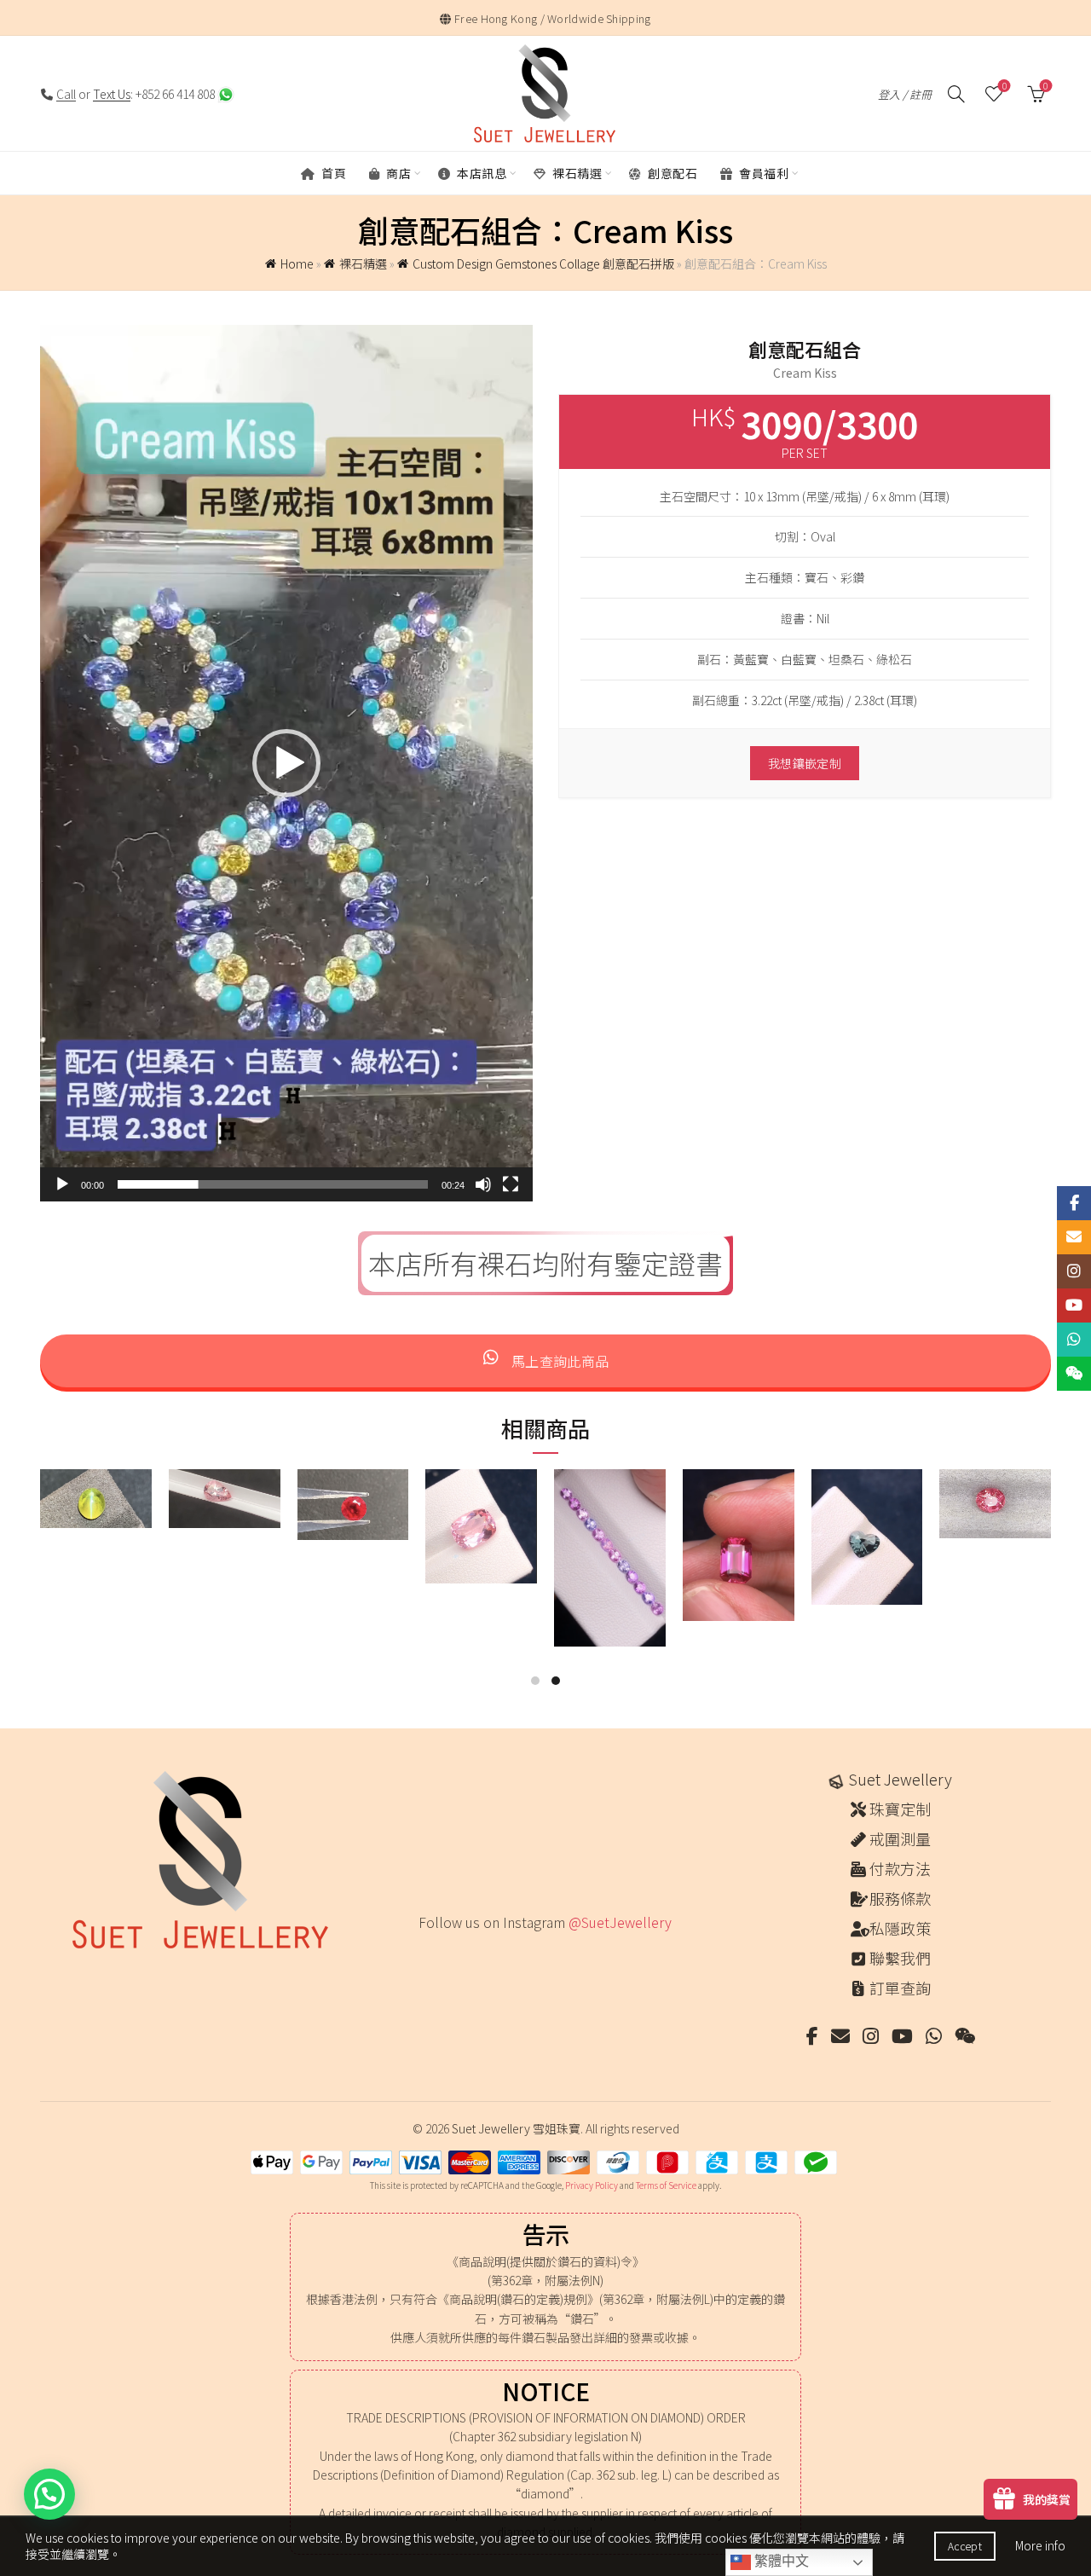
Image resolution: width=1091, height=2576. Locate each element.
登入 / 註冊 (905, 94)
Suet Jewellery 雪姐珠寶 (516, 2128)
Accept (965, 2546)
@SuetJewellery (620, 1922)
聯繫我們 (900, 1958)
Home (297, 263)
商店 (398, 173)
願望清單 (1004, 87)
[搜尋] (956, 94)
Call (66, 94)
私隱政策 (900, 1928)
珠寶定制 (900, 1809)
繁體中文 (780, 2561)
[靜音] (483, 1184)
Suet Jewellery (900, 1779)
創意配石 (672, 173)
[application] (286, 763)
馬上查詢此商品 (558, 1361)
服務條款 (900, 1898)
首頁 (333, 173)
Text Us (112, 94)
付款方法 (900, 1868)
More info (1040, 2545)
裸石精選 (576, 173)
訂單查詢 (900, 1988)
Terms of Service (666, 2185)
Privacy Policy (592, 2185)
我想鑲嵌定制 (805, 763)
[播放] (62, 1184)
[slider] (273, 1184)
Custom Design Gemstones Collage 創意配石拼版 (543, 263)
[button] (286, 763)
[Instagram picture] (425, 1958)
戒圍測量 (900, 1838)
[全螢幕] (511, 1184)
